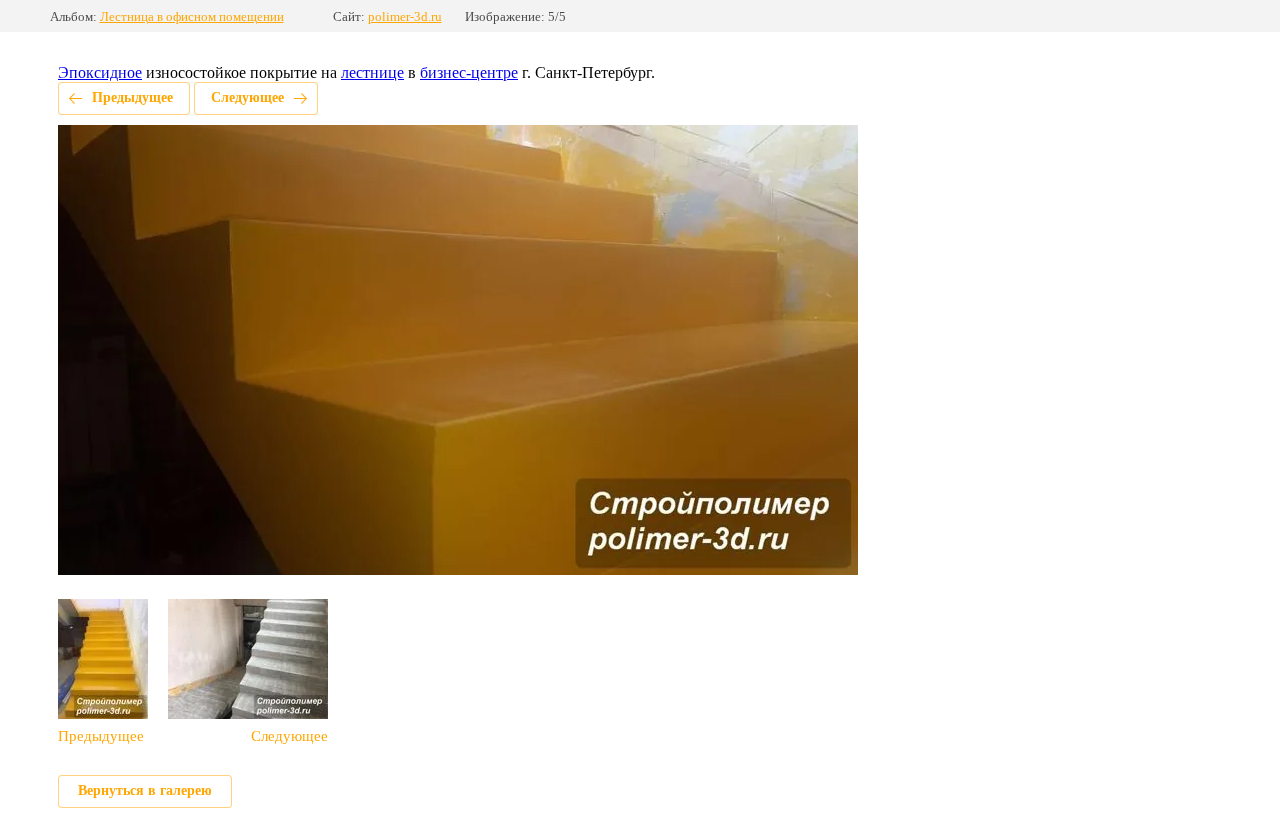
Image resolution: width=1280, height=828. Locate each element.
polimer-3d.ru (405, 16)
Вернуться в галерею (145, 790)
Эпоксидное (100, 72)
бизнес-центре (469, 72)
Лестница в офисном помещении (192, 16)
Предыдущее (132, 97)
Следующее (247, 97)
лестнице (372, 72)
